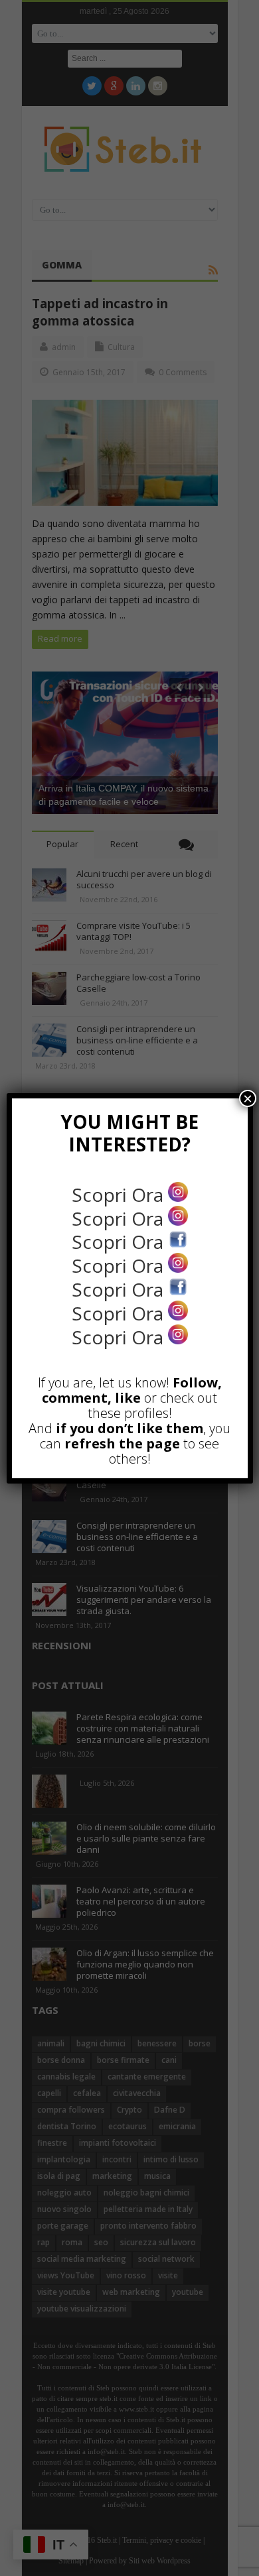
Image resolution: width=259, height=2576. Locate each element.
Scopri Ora (120, 1195)
